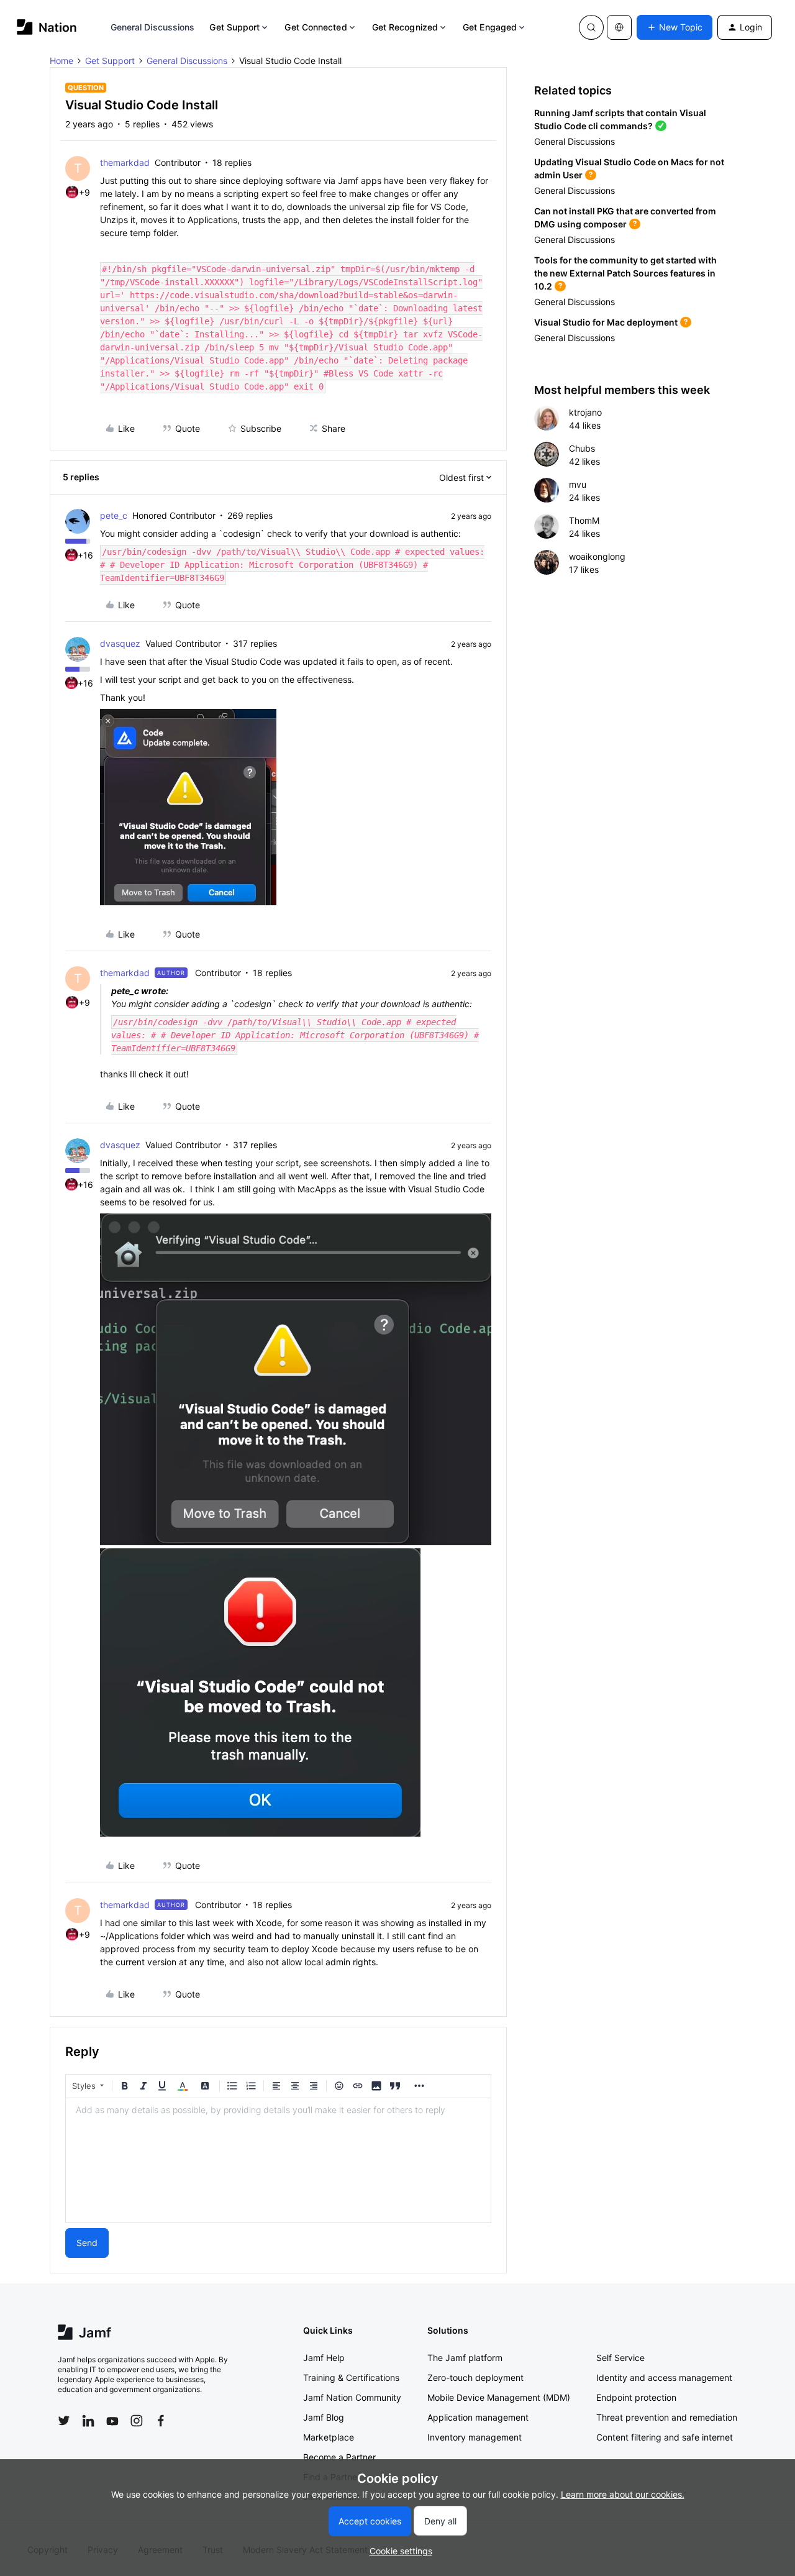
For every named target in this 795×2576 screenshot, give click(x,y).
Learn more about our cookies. (623, 2494)
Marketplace (329, 2437)
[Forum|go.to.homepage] (47, 27)
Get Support (234, 27)
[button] (675, 27)
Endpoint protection (636, 2397)
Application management (478, 2417)
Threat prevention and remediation (667, 2417)
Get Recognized (405, 27)
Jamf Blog (324, 2417)
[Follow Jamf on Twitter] (64, 2421)
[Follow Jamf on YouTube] (112, 2421)
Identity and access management (664, 2377)
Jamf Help (324, 2358)
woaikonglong (597, 556)
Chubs (582, 448)
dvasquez (120, 643)
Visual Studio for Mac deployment (606, 322)
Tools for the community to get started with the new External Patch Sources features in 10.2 (625, 273)
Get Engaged (490, 27)
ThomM (584, 520)
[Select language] (619, 27)
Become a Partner (339, 2457)
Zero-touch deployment (475, 2377)
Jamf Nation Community (352, 2397)
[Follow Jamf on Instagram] (137, 2421)
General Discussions (153, 27)
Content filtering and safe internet (665, 2437)
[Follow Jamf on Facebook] (161, 2421)
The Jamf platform (465, 2358)
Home (61, 61)
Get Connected (316, 27)
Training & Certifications (351, 2377)
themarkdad (125, 162)
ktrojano (585, 412)
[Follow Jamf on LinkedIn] (88, 2421)
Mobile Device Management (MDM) (499, 2397)
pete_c (114, 515)
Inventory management (475, 2437)
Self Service (620, 2358)
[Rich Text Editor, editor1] (278, 2160)
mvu (578, 484)
